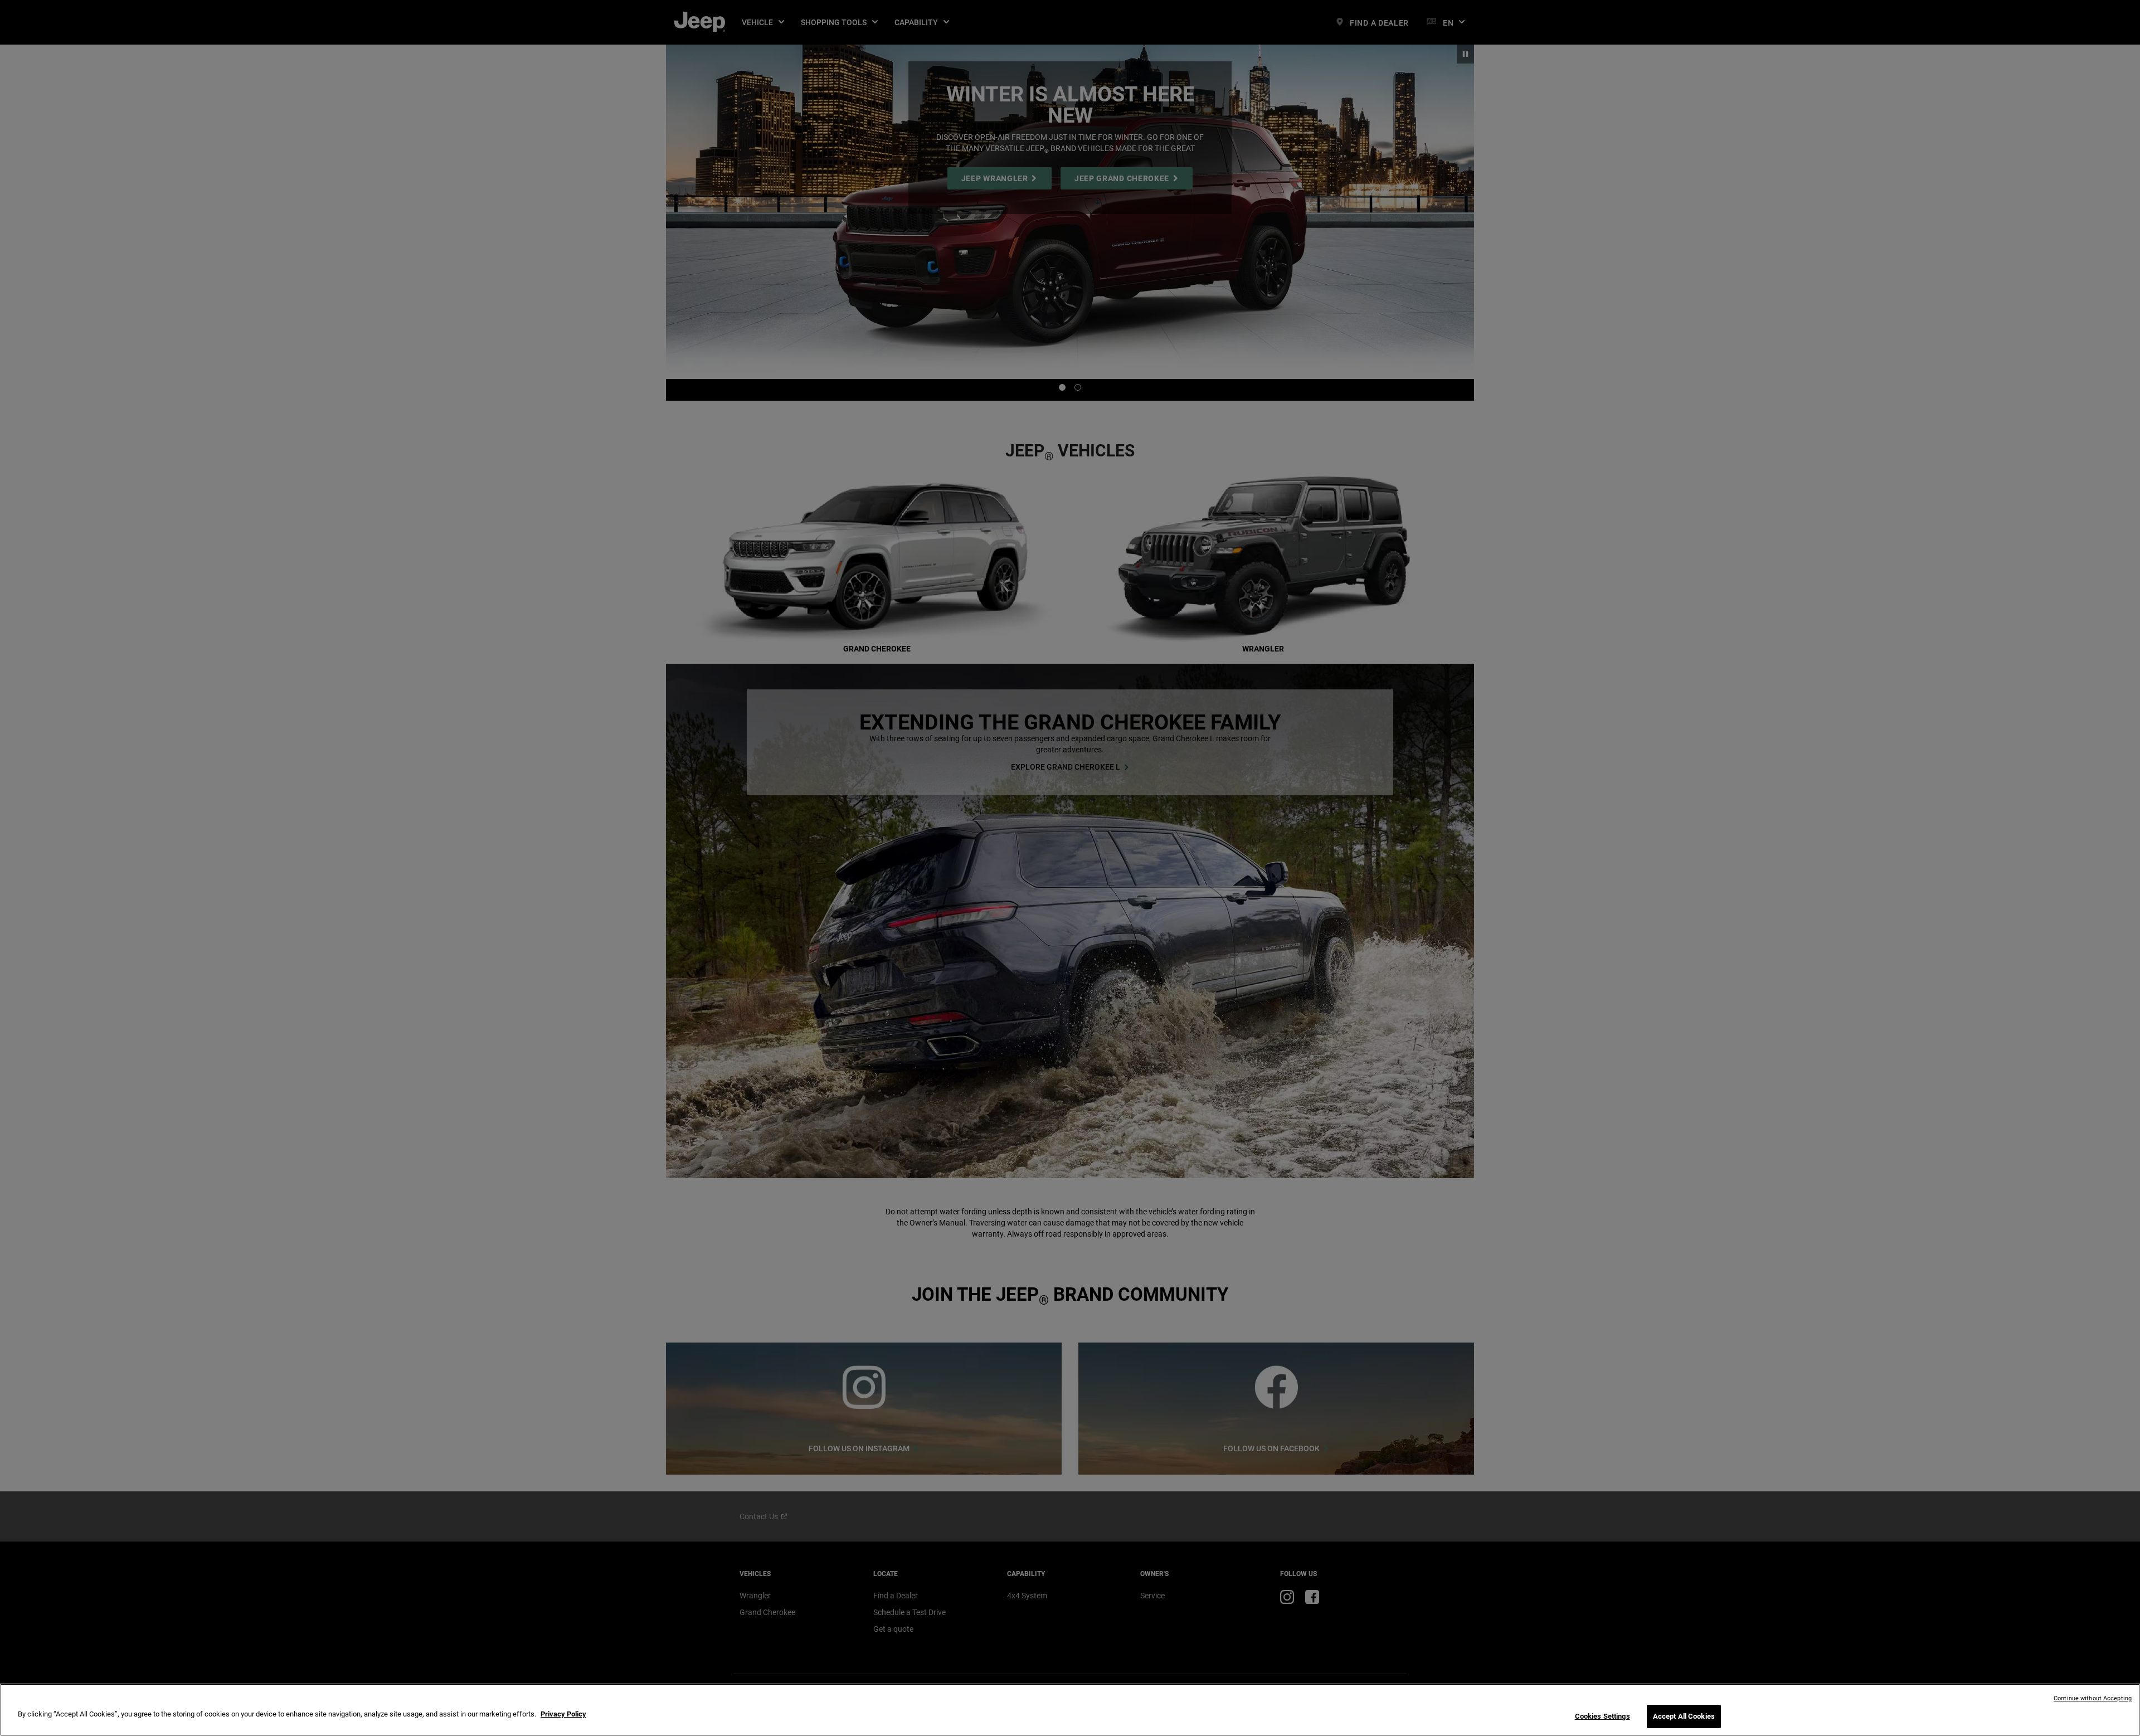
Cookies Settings (1602, 1716)
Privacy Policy (563, 1714)
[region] (1070, 1710)
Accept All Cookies (1684, 1716)
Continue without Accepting (2093, 1698)
